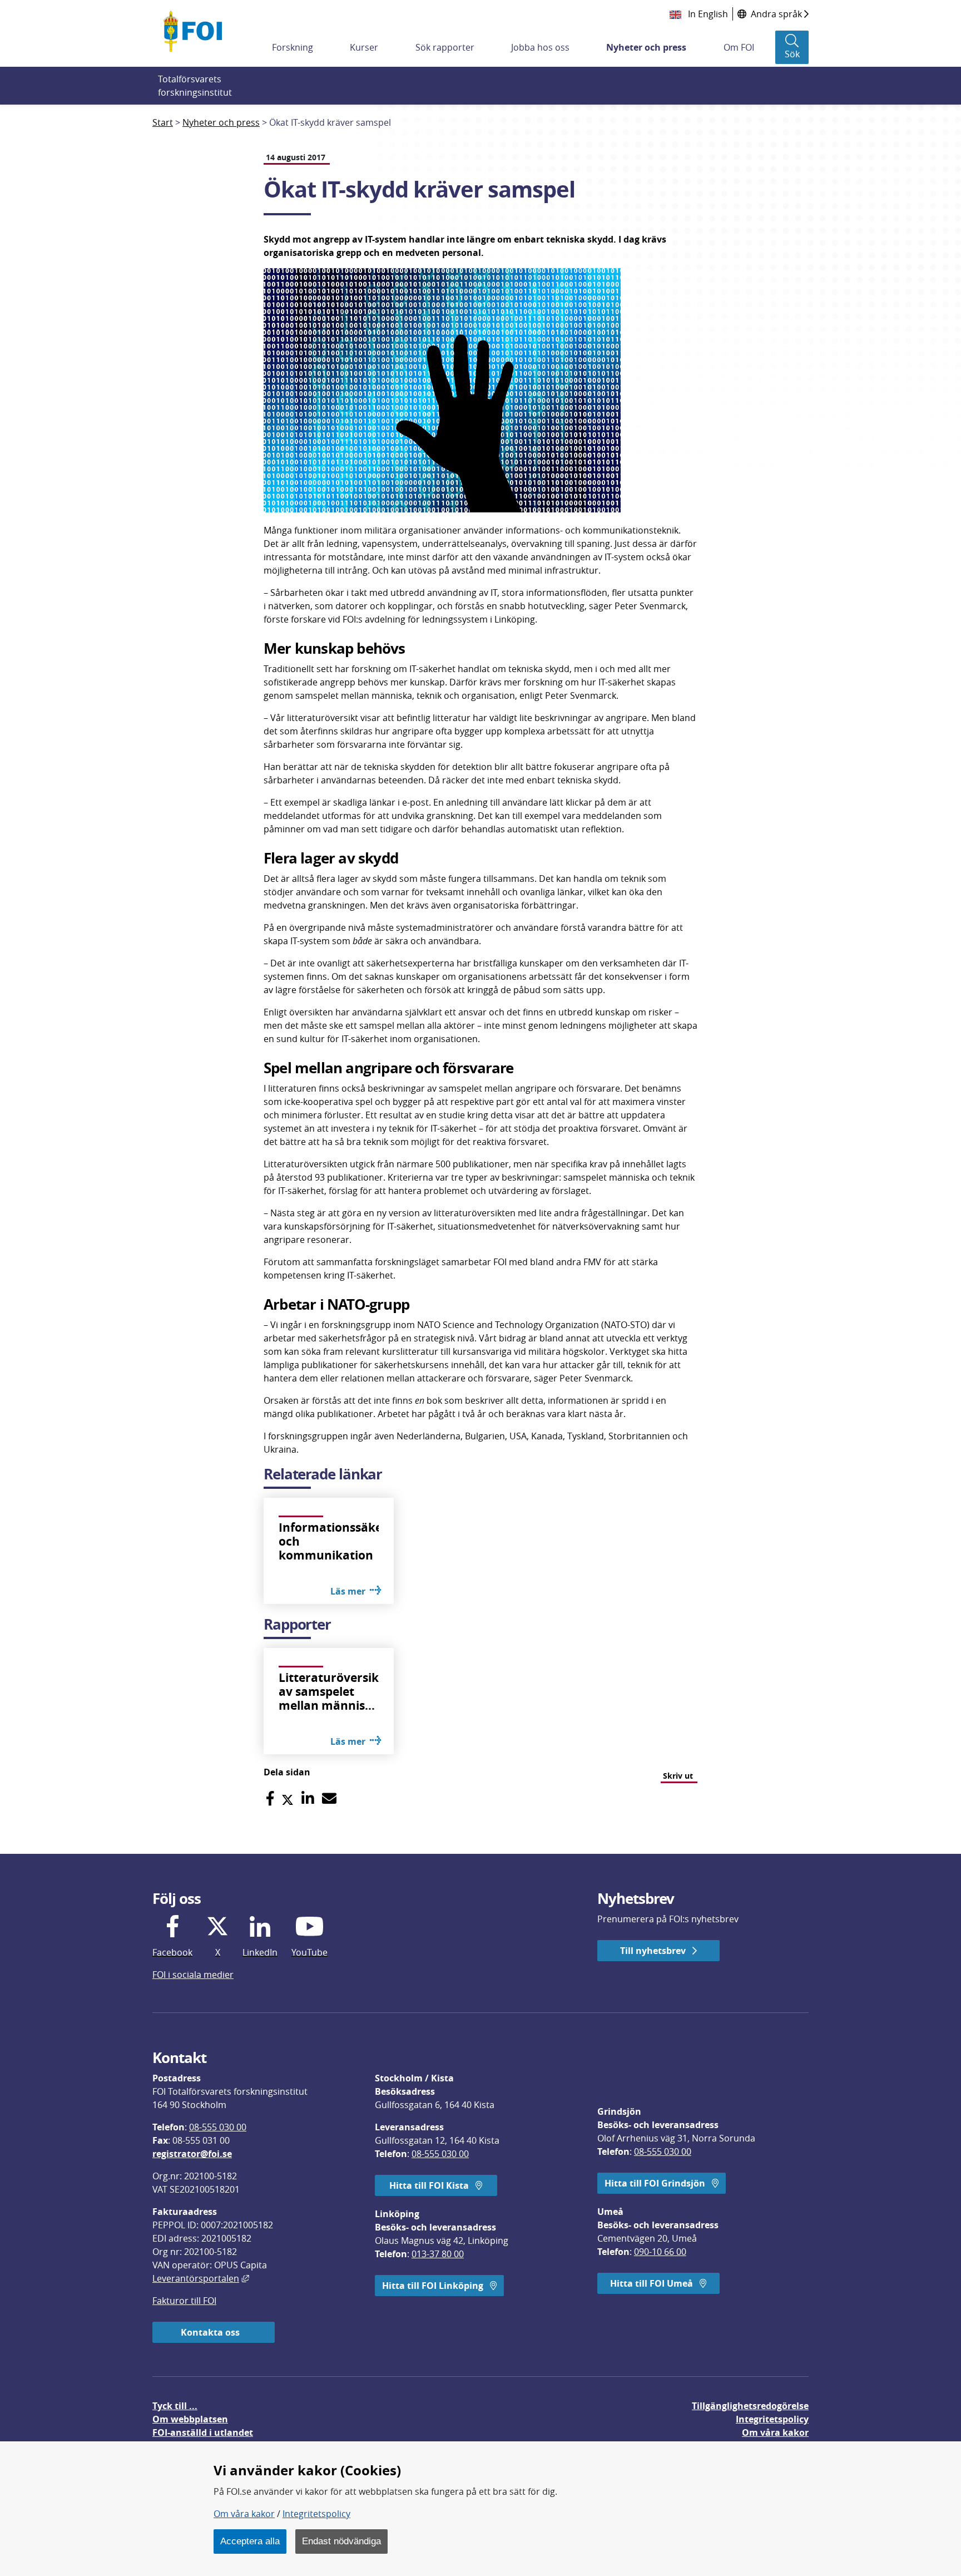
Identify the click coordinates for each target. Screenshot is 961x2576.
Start (163, 122)
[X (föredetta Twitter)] (288, 1798)
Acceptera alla (250, 2541)
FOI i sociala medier (193, 1975)
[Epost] (329, 1798)
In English (707, 14)
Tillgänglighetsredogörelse (750, 2406)
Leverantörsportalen (201, 2278)
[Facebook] (270, 1798)
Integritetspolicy (316, 2514)
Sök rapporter (445, 47)
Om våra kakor (244, 2514)
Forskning (293, 47)
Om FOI (739, 47)
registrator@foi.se (192, 2154)
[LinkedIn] (308, 1798)
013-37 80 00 (438, 2254)
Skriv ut (678, 1776)
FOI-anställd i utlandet (203, 2432)
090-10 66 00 (660, 2252)
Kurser (364, 47)
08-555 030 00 (218, 2127)
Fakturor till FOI (184, 2301)
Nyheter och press (646, 47)
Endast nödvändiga (341, 2541)
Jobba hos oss (540, 47)
